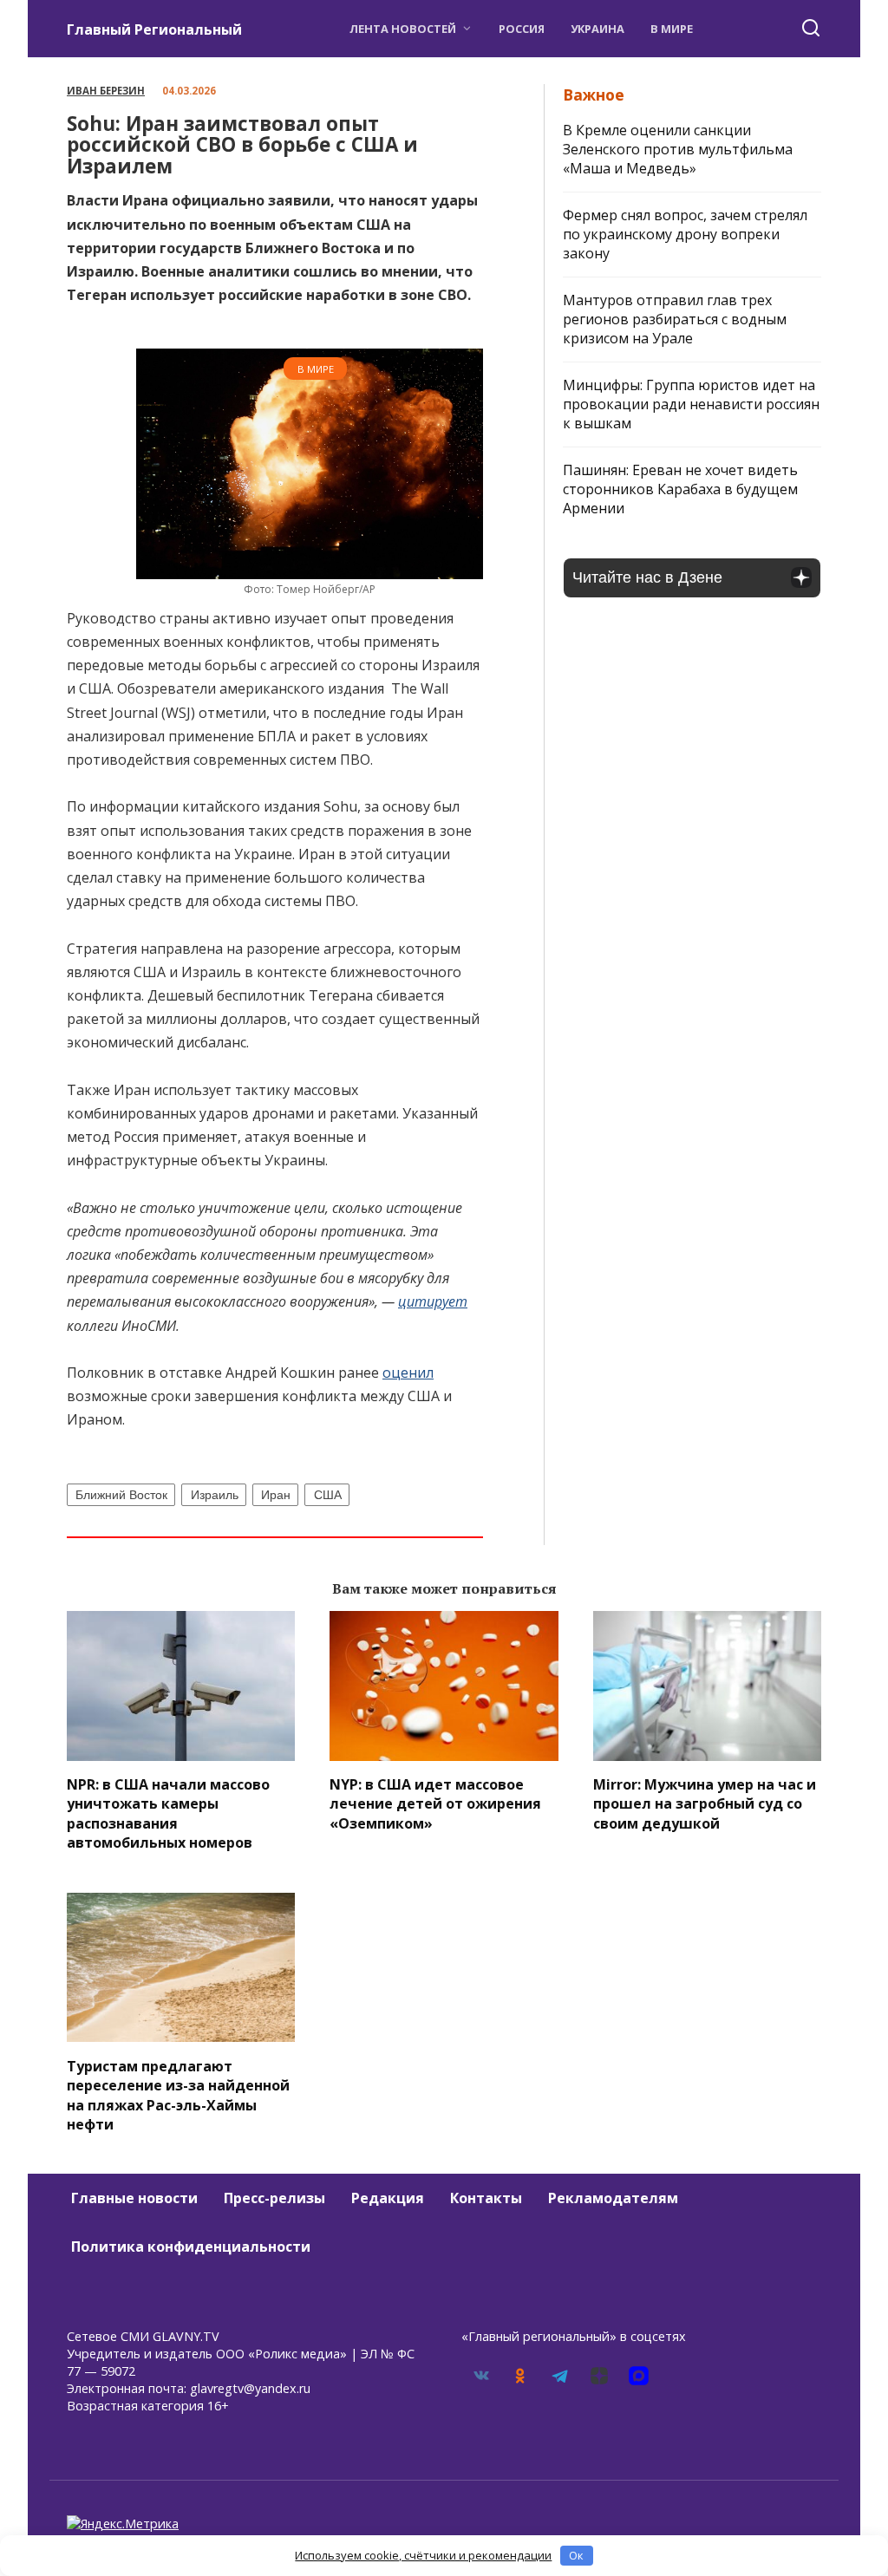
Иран (276, 1495)
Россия (522, 29)
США (328, 1495)
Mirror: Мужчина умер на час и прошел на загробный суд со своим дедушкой (705, 1804)
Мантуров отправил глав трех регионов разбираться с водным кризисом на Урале (675, 319)
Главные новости (134, 2198)
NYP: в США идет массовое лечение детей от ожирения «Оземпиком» (435, 1804)
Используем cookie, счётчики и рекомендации (423, 2555)
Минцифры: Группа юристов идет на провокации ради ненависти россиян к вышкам (691, 404)
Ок (576, 2555)
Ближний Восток (121, 1495)
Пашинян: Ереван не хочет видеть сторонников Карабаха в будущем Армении (680, 489)
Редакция (388, 2198)
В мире (672, 29)
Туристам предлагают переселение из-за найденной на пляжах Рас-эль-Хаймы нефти (178, 2094)
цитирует (433, 1301)
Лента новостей (403, 29)
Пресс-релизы (274, 2198)
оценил (408, 1373)
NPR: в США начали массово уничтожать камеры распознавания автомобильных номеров (168, 1813)
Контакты (486, 2198)
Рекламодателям (613, 2198)
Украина (597, 29)
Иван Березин (106, 91)
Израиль (215, 1495)
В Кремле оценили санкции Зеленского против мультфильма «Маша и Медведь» (678, 149)
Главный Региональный (154, 29)
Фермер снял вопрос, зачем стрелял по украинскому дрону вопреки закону (685, 234)
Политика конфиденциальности (191, 2247)
